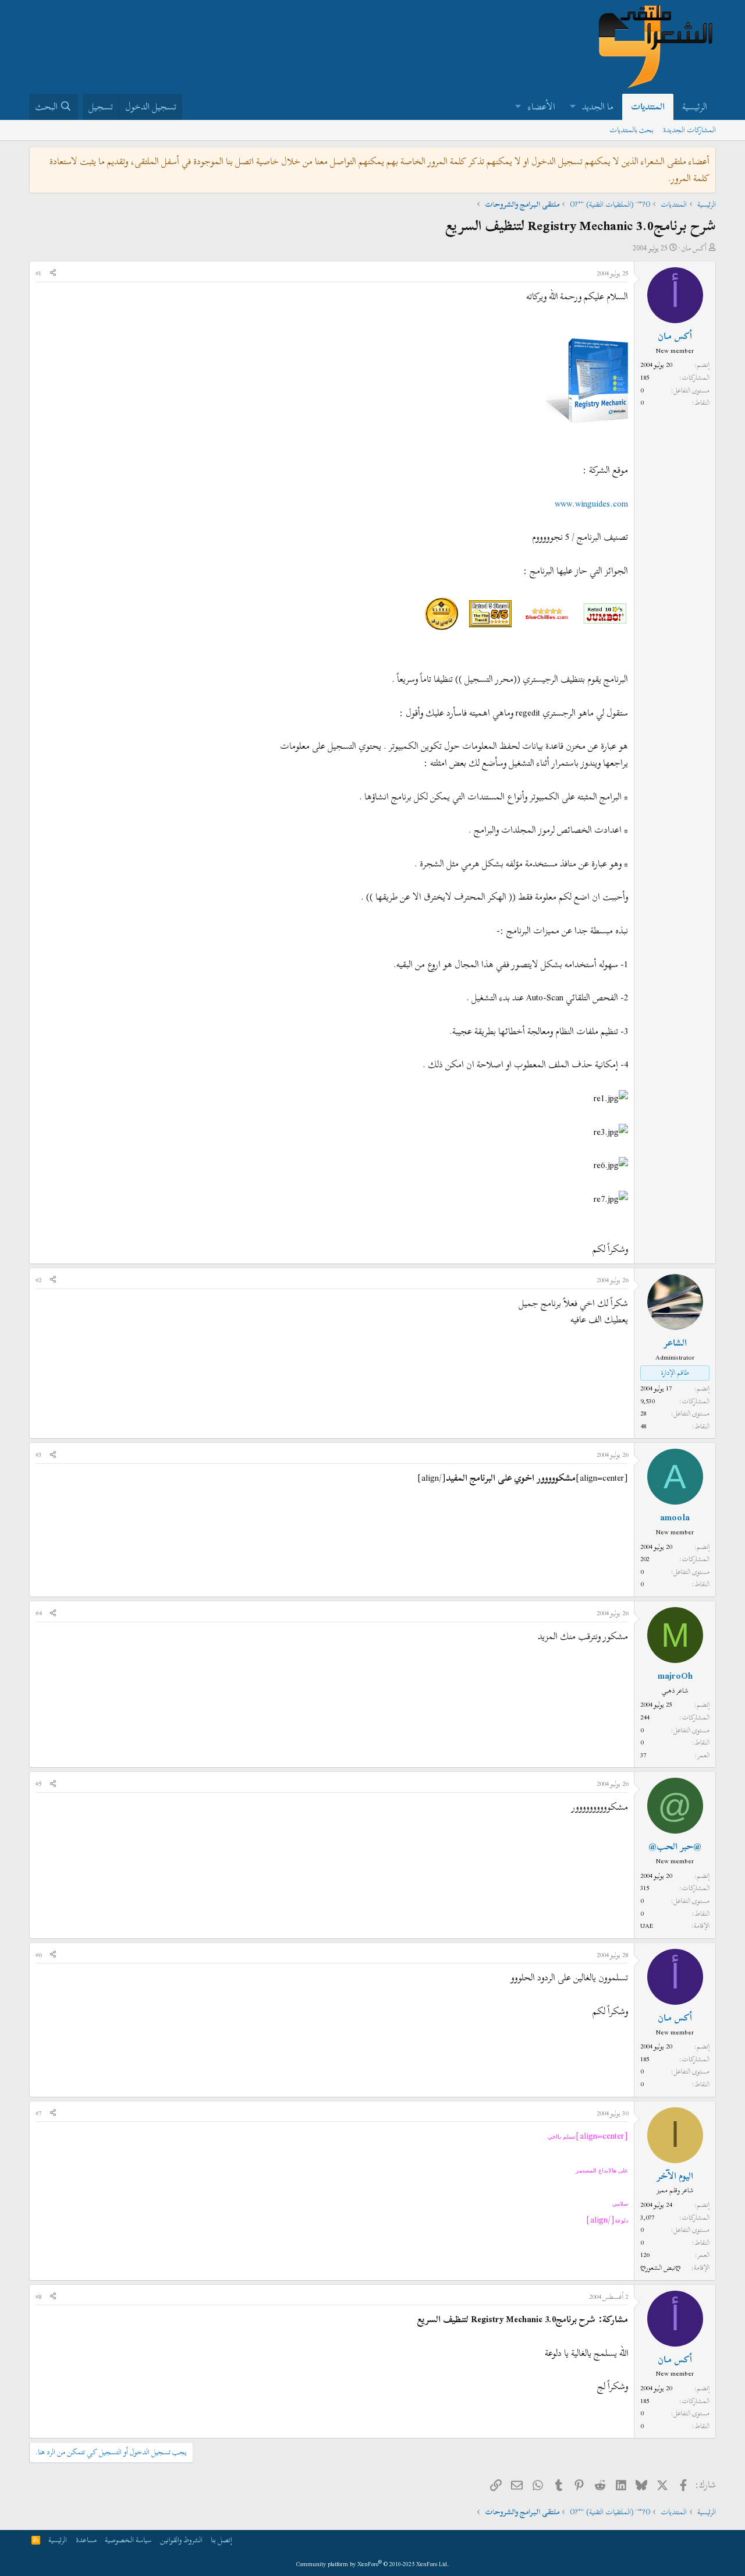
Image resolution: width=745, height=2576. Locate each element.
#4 (38, 1613)
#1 (38, 273)
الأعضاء (542, 107)
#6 (38, 1955)
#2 (38, 1280)
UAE (647, 1926)
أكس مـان (694, 248)
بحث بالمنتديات (632, 130)
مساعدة (86, 2540)
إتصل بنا (221, 2540)
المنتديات (648, 107)
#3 (38, 1455)
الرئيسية (695, 107)
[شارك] (53, 274)
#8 (38, 2297)
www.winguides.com (591, 504)
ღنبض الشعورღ (660, 2267)
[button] (572, 107)
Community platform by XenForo (373, 2564)
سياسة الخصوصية (128, 2540)
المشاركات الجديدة (689, 130)
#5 (38, 1784)
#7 (38, 2113)
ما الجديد (598, 107)
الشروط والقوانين (181, 2540)
